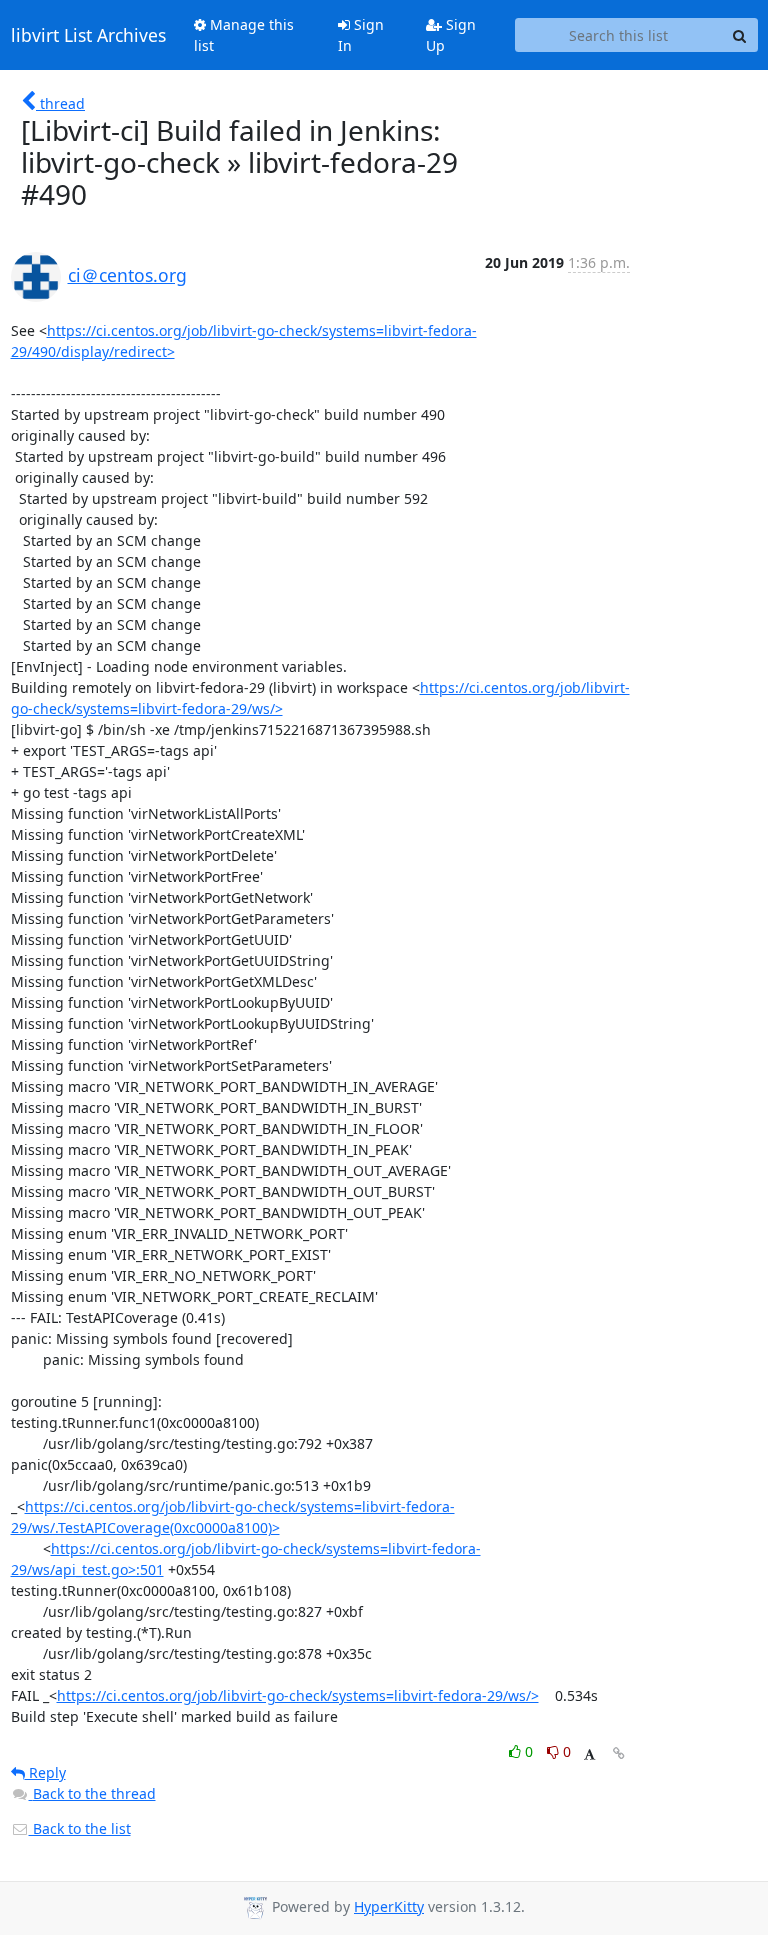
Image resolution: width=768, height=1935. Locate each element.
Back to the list (80, 1828)
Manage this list (244, 35)
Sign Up (451, 35)
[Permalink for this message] (619, 1753)
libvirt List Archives (88, 35)
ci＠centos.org (127, 275)
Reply (45, 1772)
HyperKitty (389, 1906)
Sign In (361, 35)
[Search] (740, 35)
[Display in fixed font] (589, 1754)
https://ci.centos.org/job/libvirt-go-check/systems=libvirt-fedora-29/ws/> (298, 1695)
